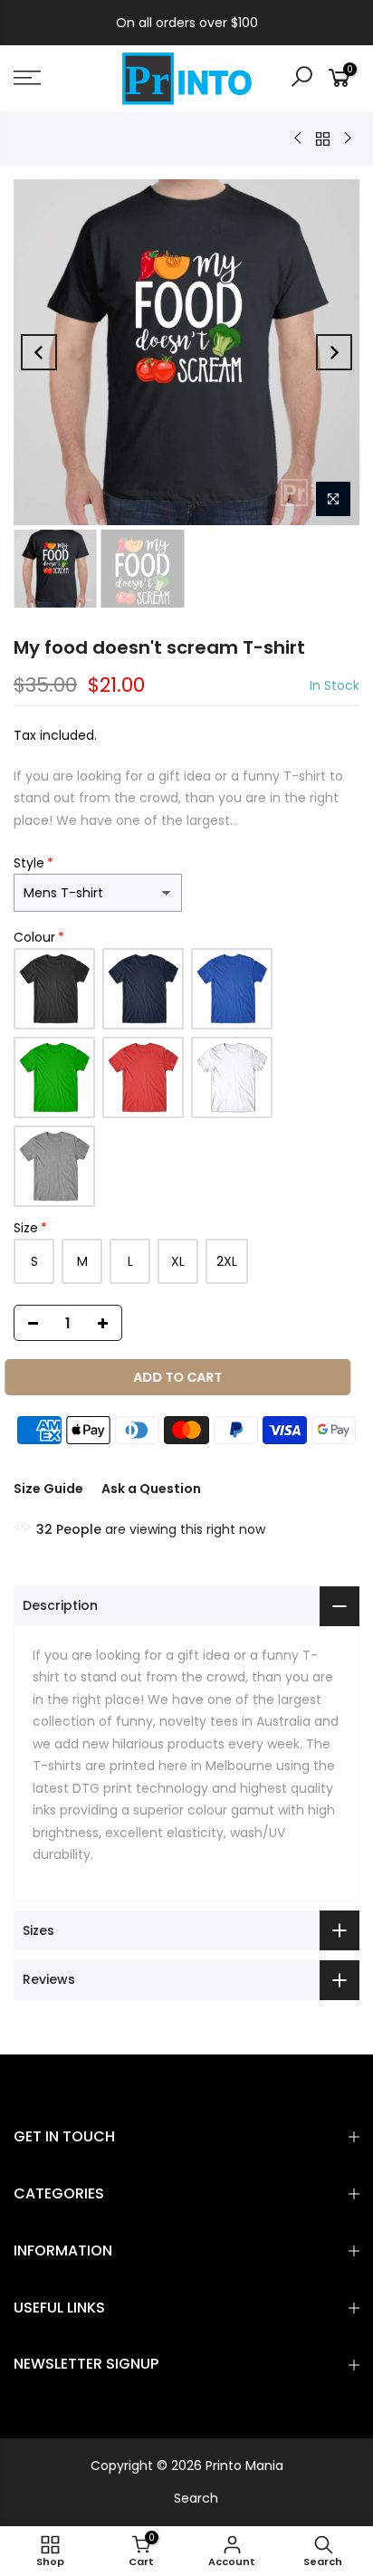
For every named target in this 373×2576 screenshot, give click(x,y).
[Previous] (39, 352)
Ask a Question (151, 1489)
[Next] (334, 352)
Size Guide (48, 1489)
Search (196, 2498)
